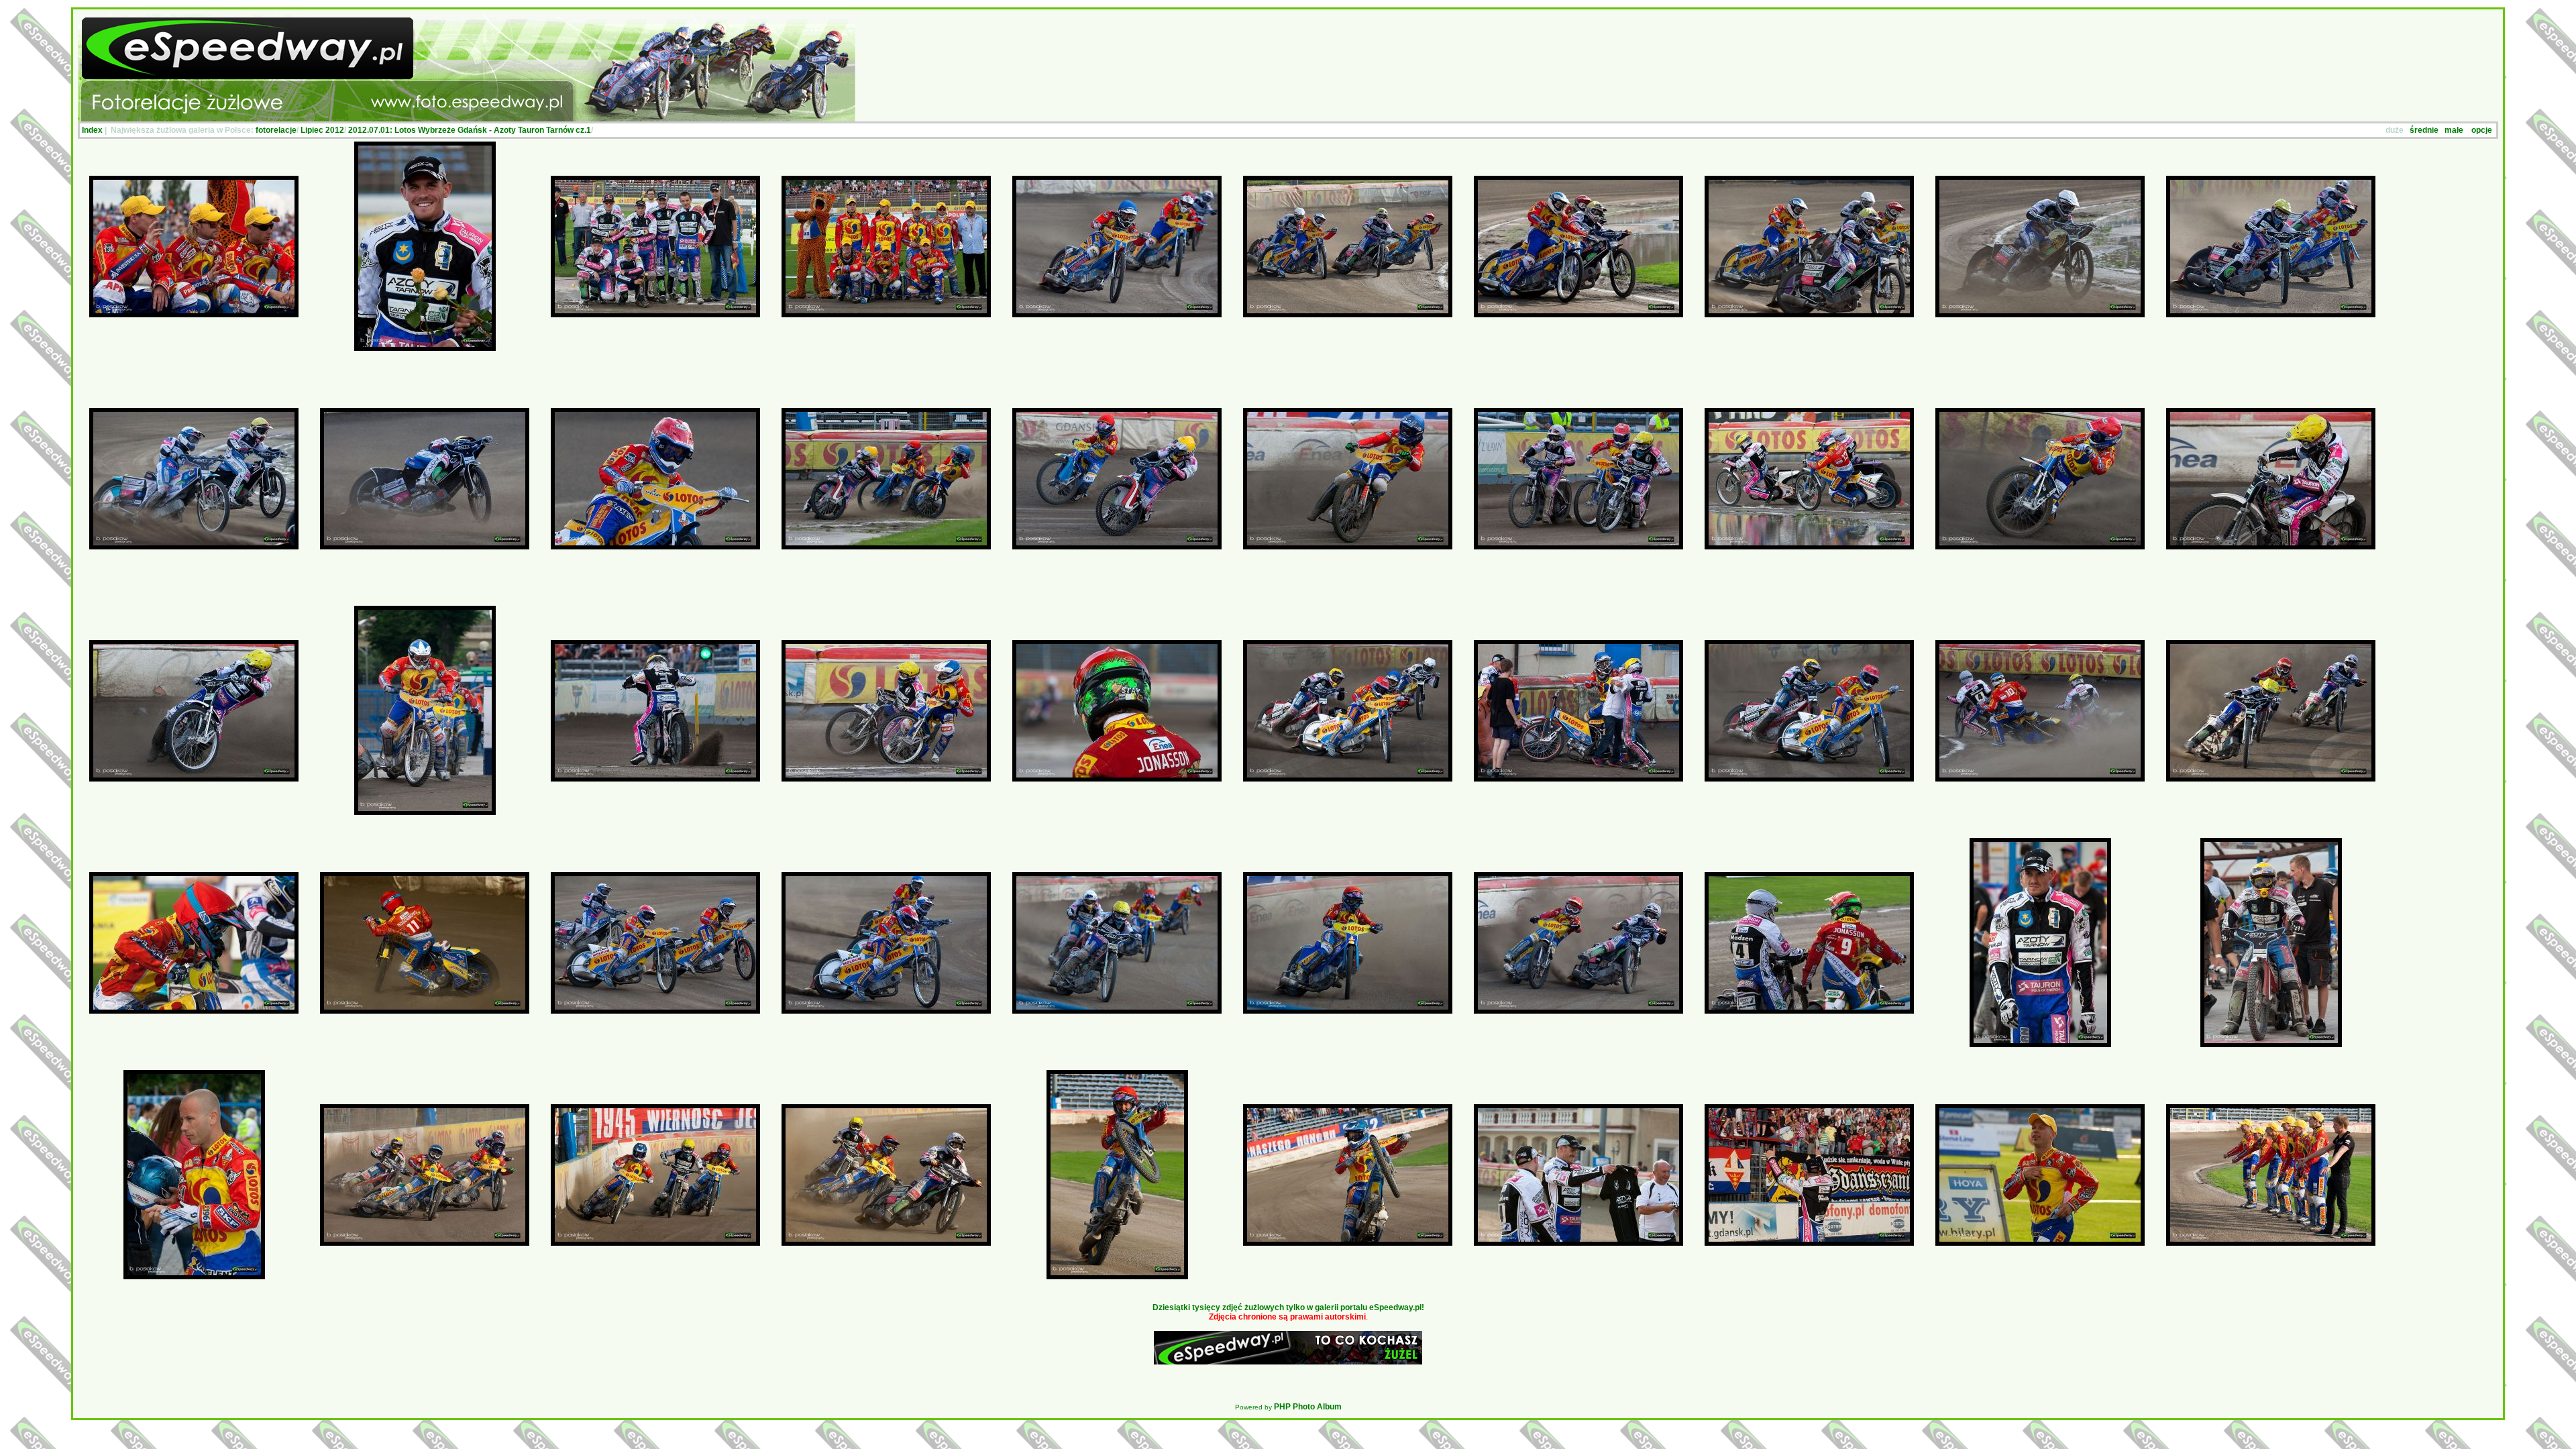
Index (92, 130)
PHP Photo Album (1308, 1407)
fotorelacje (276, 130)
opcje (2482, 130)
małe (2454, 130)
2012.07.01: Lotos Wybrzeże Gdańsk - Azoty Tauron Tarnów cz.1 (470, 130)
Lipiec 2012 (322, 130)
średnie (2424, 130)
